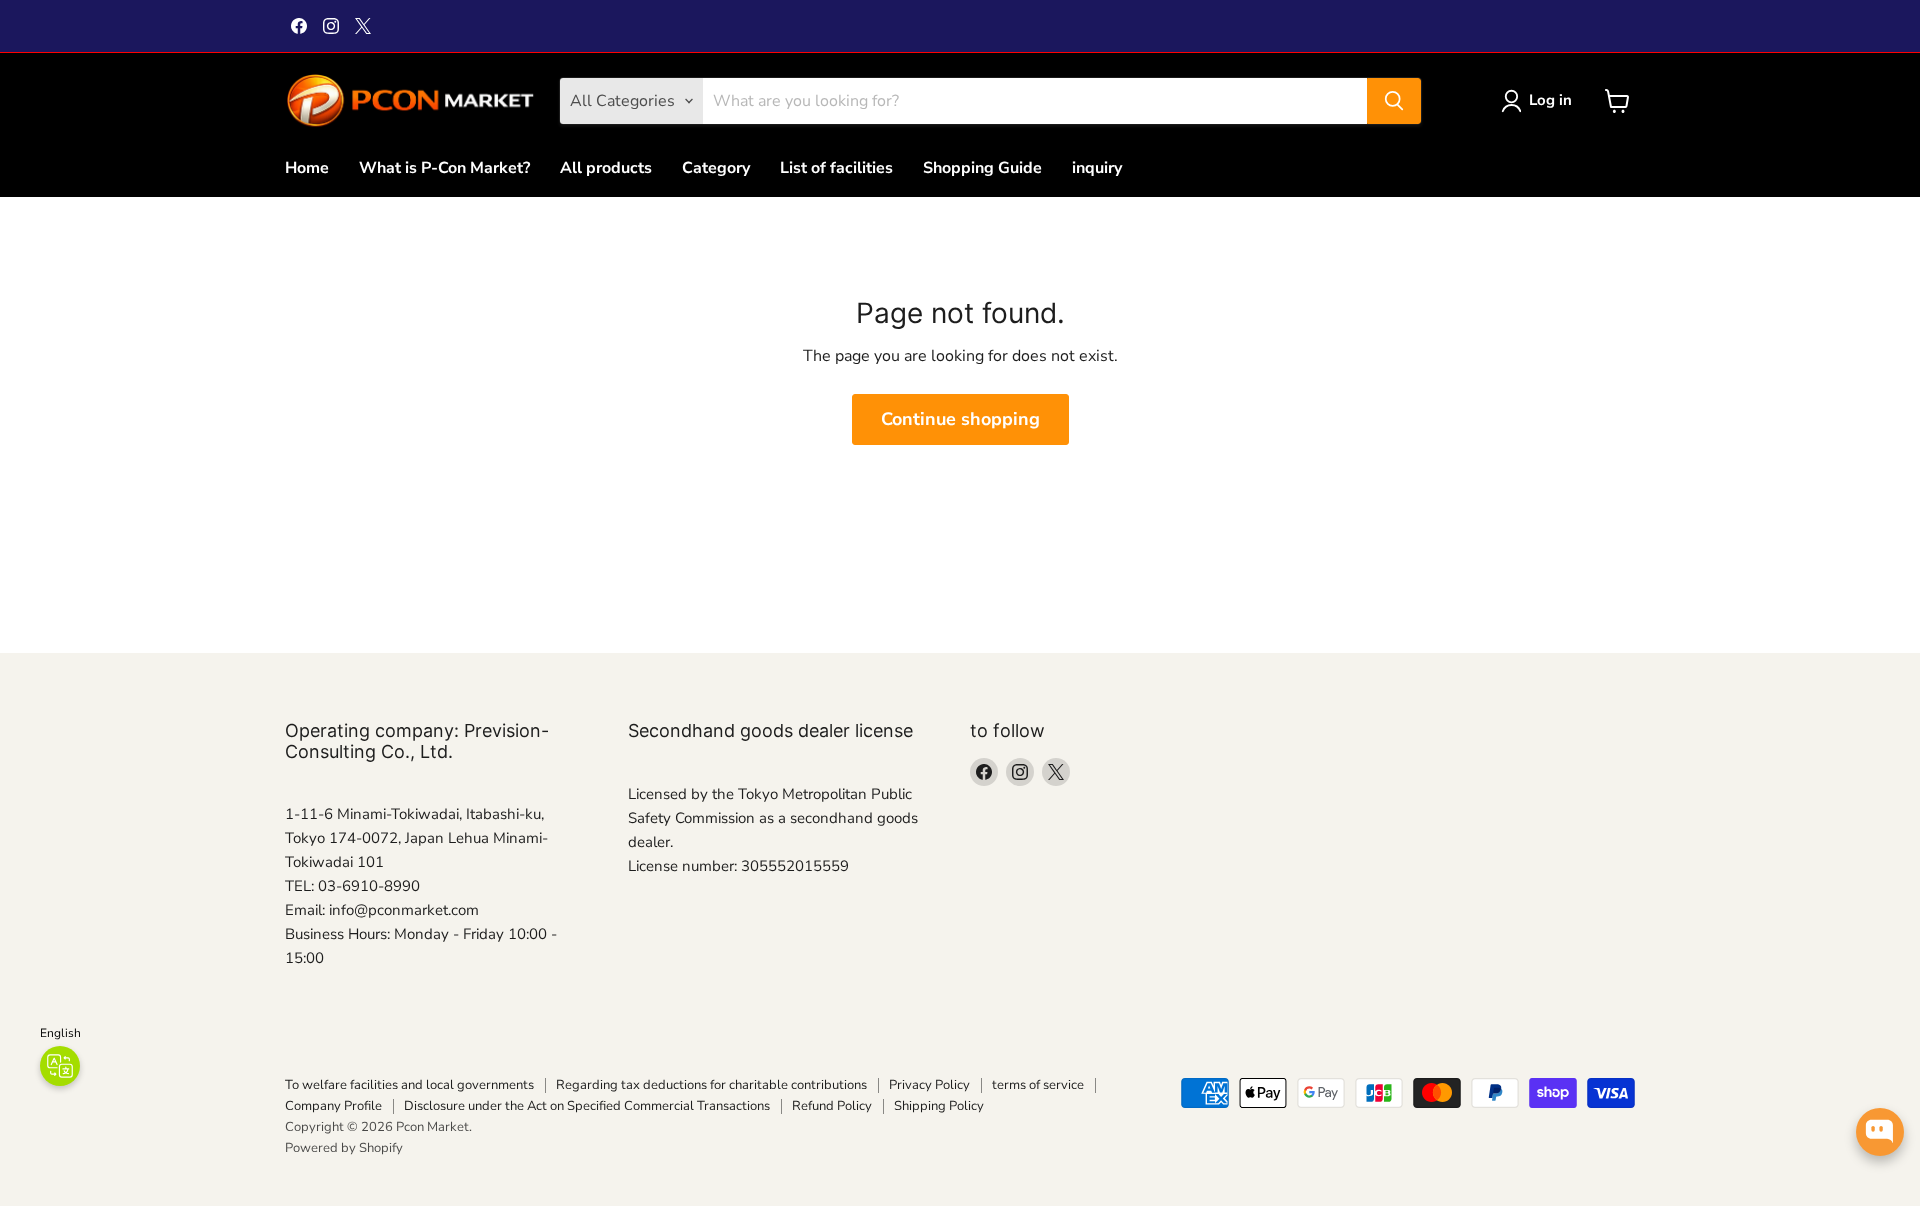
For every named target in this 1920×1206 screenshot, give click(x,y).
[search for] (1394, 101)
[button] (1540, 101)
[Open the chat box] (1880, 1132)
